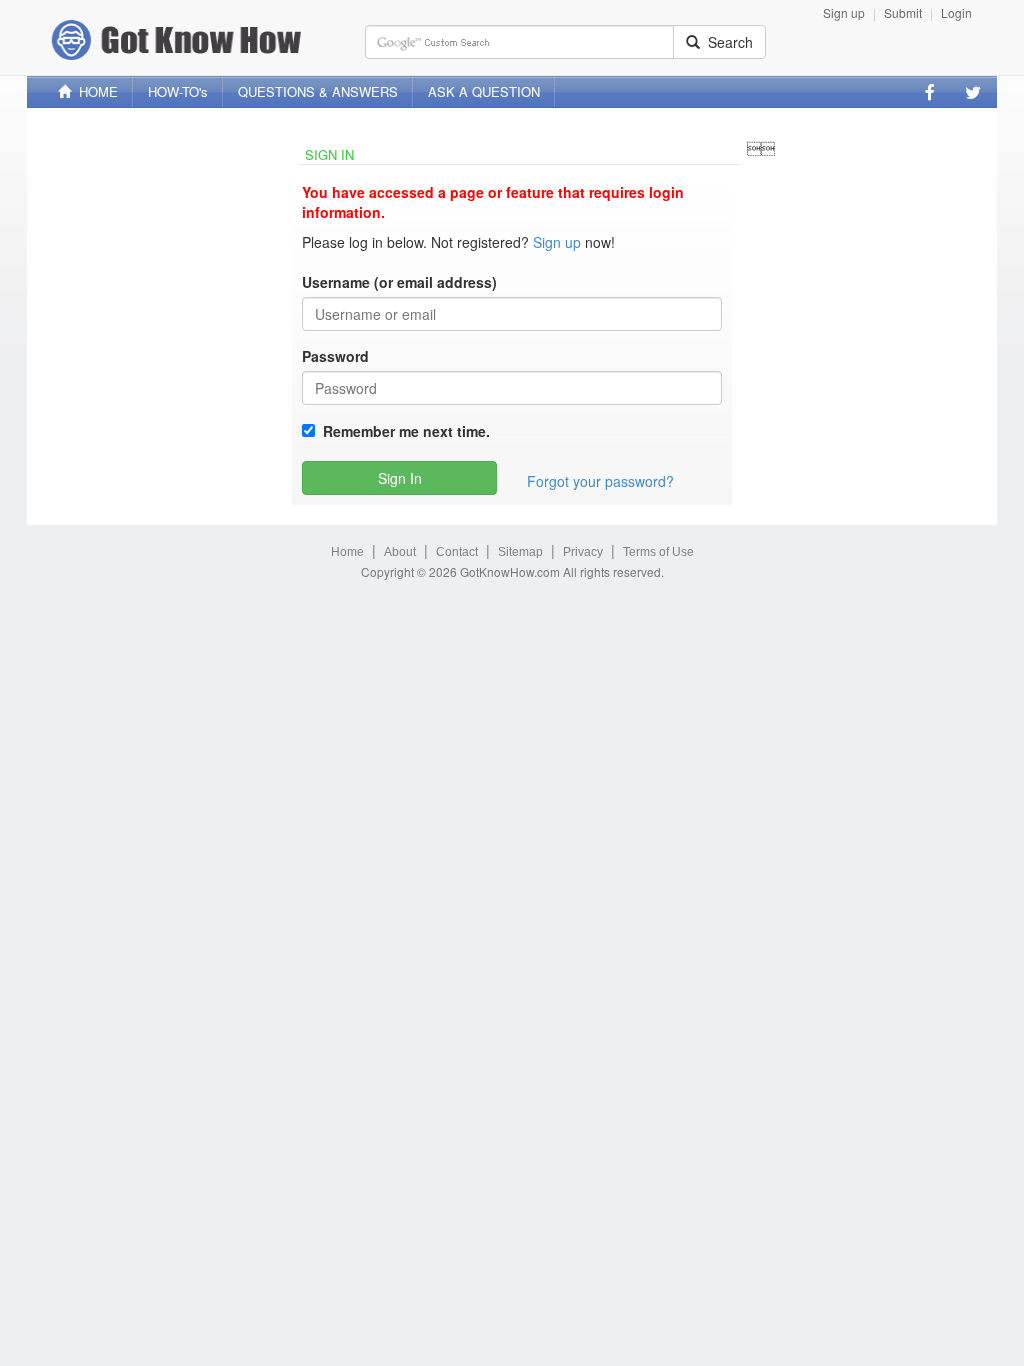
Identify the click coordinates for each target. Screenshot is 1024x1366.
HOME (94, 91)
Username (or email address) (399, 282)
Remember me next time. (402, 431)
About (400, 552)
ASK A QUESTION (484, 91)
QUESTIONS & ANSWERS (318, 91)
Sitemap (520, 552)
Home (347, 552)
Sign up (844, 12)
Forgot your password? (600, 481)
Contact (457, 552)
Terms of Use (658, 552)
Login (956, 12)
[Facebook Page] (930, 92)
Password (335, 356)
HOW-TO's (178, 91)
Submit (903, 12)
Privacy (583, 552)
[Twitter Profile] (973, 92)
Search (726, 42)
